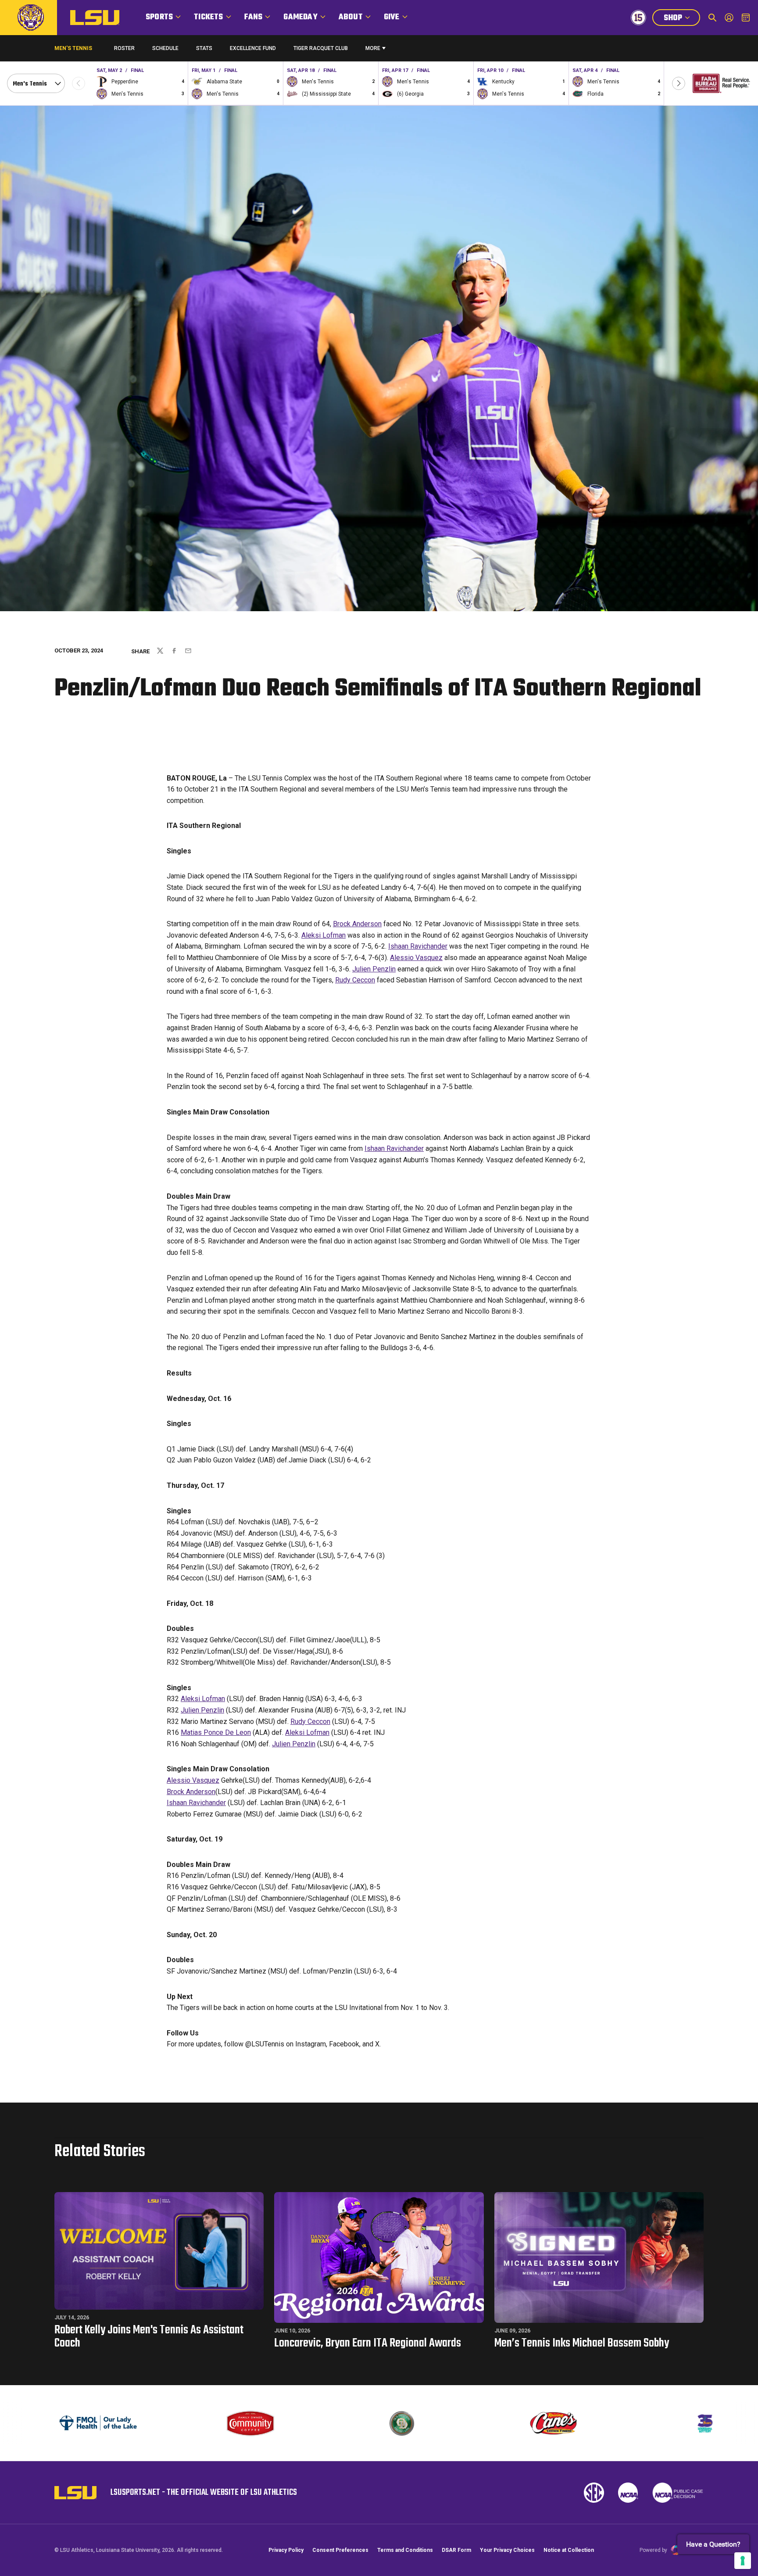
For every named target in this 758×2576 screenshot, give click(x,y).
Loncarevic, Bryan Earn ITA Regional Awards (368, 2343)
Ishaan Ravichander (418, 946)
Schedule (165, 48)
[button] (679, 83)
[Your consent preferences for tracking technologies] (743, 2561)
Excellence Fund (253, 50)
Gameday (300, 17)
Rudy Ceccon (355, 980)
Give (392, 17)
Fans (254, 17)
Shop (682, 19)
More (373, 48)
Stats (204, 48)
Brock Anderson (357, 924)
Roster (124, 48)
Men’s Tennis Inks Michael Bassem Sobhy (582, 2343)
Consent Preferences (340, 2550)
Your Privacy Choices (507, 2550)
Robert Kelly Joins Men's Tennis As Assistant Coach (149, 2337)
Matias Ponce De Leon (216, 1732)
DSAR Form (456, 2550)
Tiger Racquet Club (321, 48)
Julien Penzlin (374, 969)
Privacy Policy (286, 2550)
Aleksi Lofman (324, 935)
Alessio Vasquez (416, 958)
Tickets (208, 17)
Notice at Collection (569, 2550)
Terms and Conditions (405, 2550)
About (351, 17)
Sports (159, 17)
